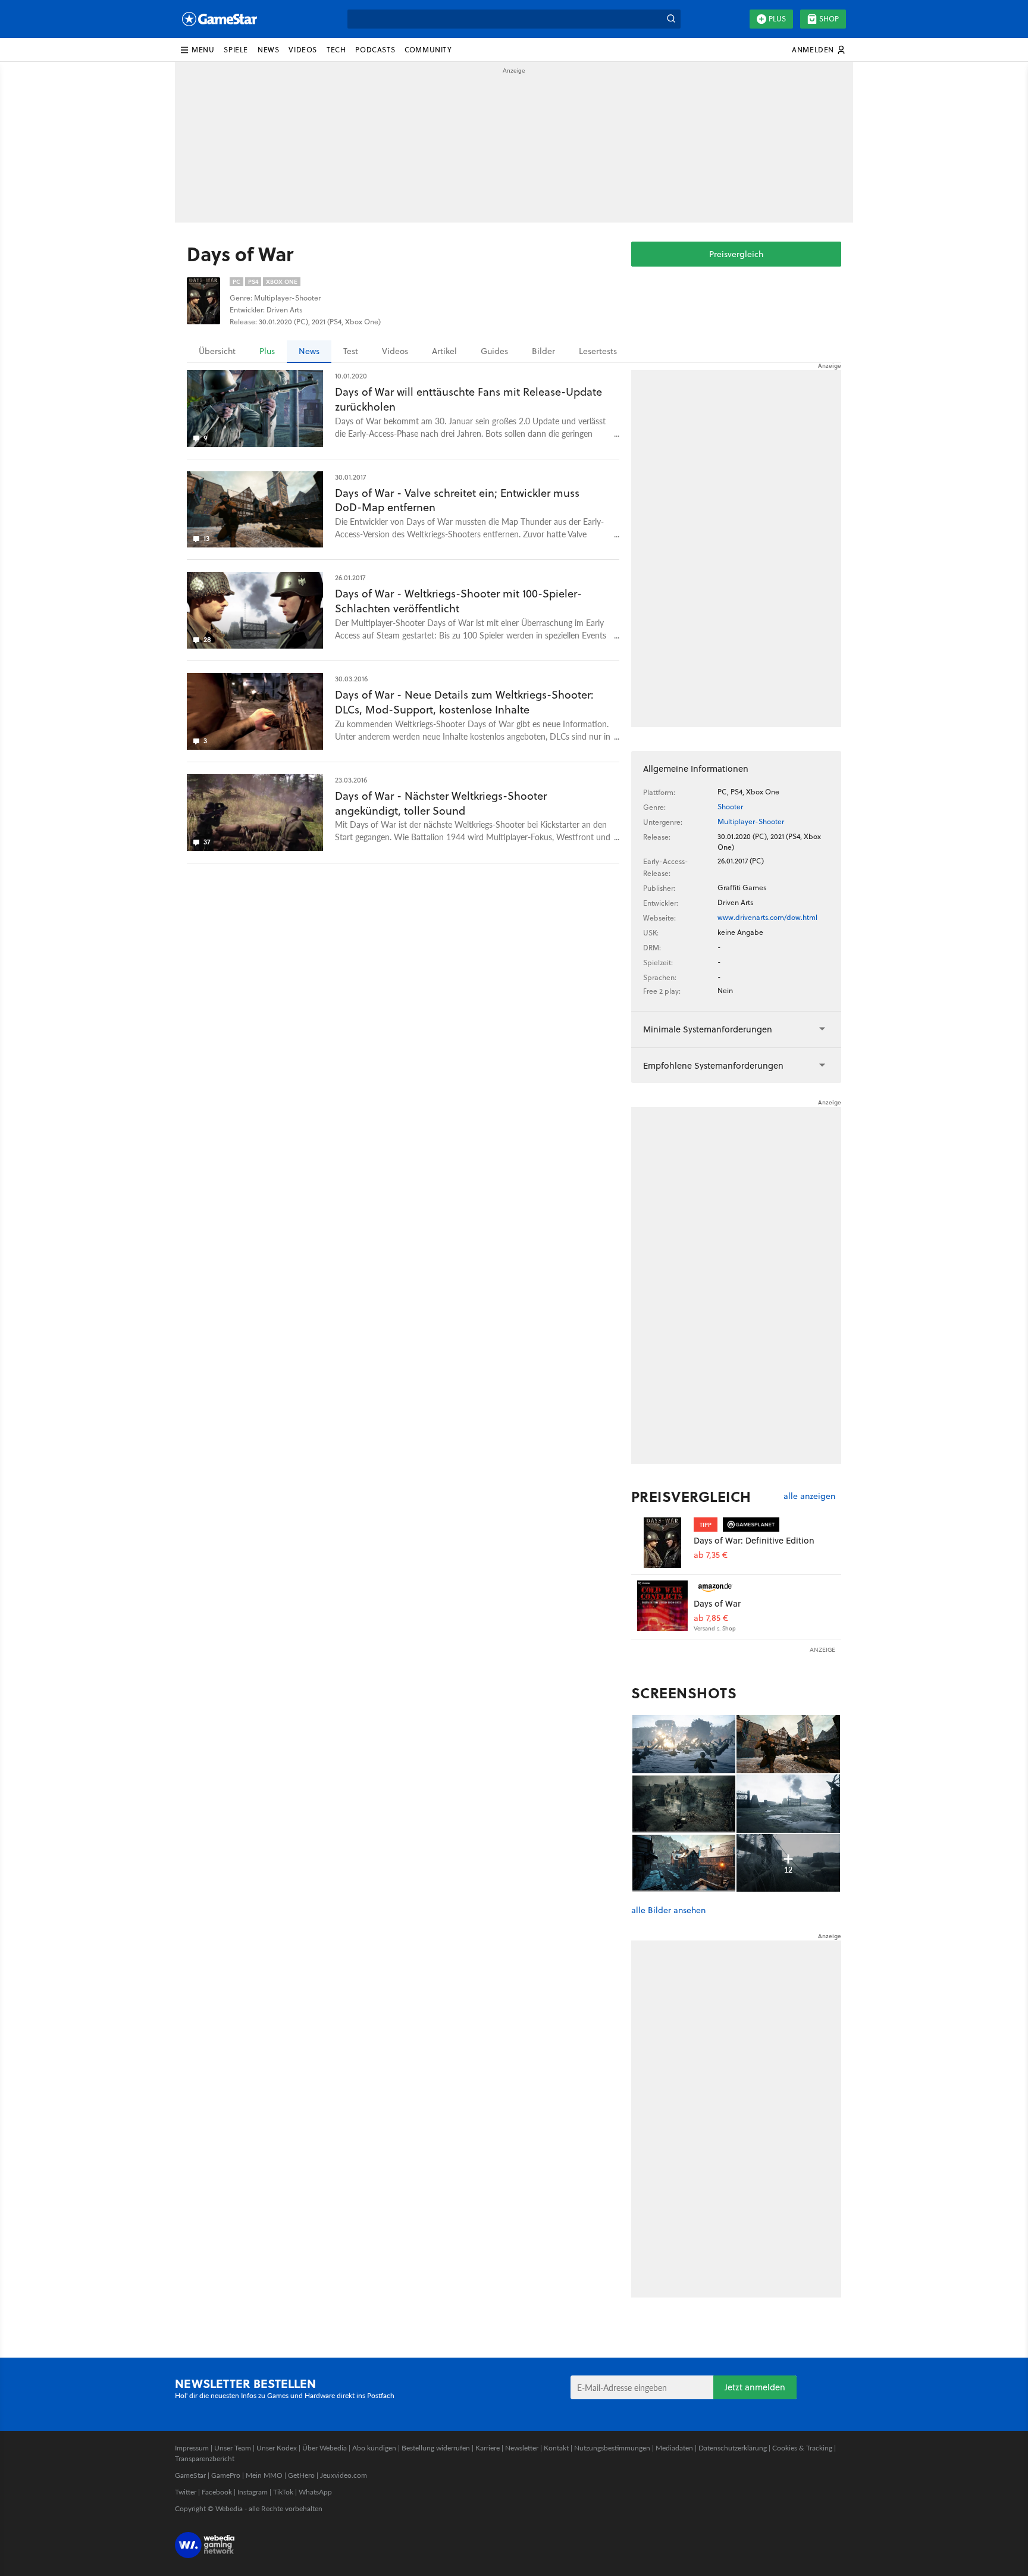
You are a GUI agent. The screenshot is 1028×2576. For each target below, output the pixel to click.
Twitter (186, 2492)
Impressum (192, 2448)
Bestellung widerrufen (436, 2448)
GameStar (190, 2475)
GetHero (301, 2475)
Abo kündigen (374, 2448)
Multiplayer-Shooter (751, 821)
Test (351, 351)
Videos (395, 351)
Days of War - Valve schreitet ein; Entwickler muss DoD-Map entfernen (457, 500)
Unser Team (233, 2448)
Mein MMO (264, 2475)
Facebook (217, 2492)
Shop (829, 19)
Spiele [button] (236, 50)
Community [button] (428, 50)
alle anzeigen (809, 1496)
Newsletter (522, 2448)
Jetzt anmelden (755, 2387)
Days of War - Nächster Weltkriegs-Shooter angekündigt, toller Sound (441, 803)
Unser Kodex (277, 2448)
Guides (494, 351)
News (309, 351)
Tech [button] (336, 50)
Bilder (543, 351)
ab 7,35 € (711, 1555)
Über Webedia (325, 2448)
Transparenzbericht (205, 2458)
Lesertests (598, 351)
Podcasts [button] (375, 50)
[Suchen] (671, 19)
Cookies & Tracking (802, 2448)
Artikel (444, 351)
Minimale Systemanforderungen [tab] (708, 1029)
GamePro (226, 2475)
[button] (197, 50)
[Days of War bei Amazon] (662, 1606)
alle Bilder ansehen (668, 1910)
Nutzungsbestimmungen (612, 2448)
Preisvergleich (736, 254)
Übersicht (217, 351)
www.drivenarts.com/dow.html (767, 917)
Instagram (253, 2492)
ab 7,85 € (711, 1618)
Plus (777, 19)
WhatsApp (315, 2492)
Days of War (717, 1603)
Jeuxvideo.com (344, 2475)
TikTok (283, 2492)
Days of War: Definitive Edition (754, 1540)
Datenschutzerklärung (733, 2448)
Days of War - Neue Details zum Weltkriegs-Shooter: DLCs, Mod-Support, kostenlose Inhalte (464, 702)
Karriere (488, 2448)
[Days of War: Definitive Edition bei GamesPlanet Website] (662, 1543)
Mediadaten (674, 2448)
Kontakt (556, 2448)
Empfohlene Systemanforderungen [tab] (713, 1065)
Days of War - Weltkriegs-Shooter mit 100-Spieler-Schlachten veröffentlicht (458, 601)
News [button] (268, 50)
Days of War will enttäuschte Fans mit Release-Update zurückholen (468, 399)
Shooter (730, 807)
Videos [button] (303, 50)
